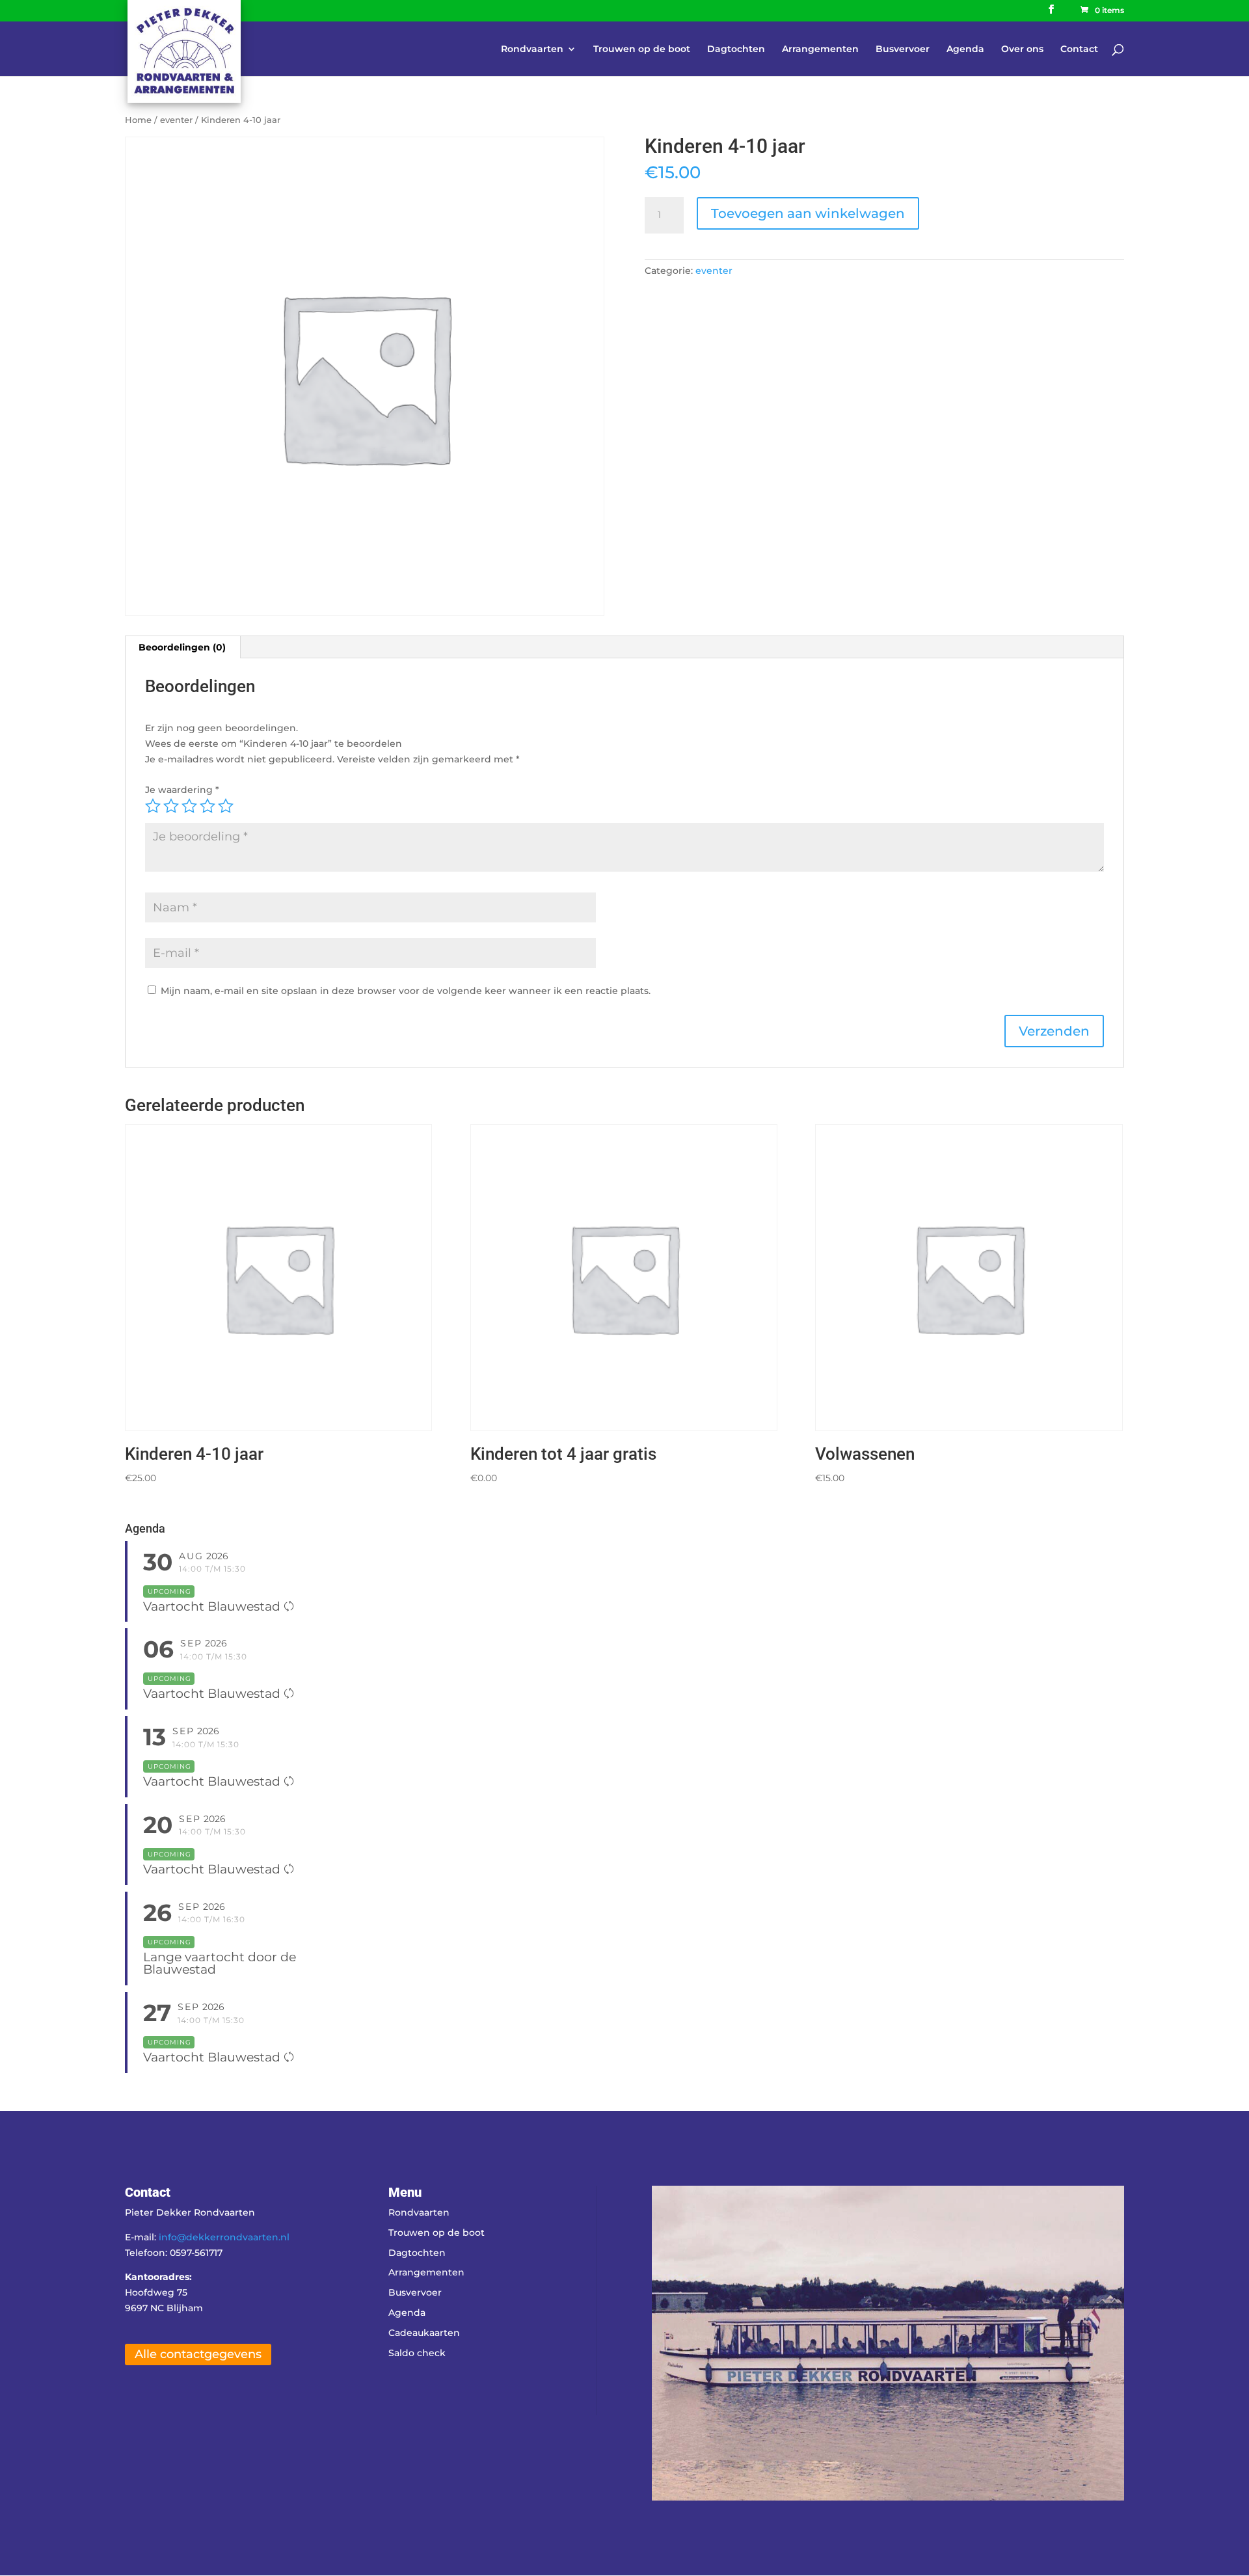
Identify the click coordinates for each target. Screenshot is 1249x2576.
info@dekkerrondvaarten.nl (224, 2237)
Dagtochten (736, 49)
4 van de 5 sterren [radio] (208, 806)
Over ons (1022, 49)
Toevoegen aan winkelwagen (808, 213)
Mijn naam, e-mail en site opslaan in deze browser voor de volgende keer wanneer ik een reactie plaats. (406, 991)
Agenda (965, 49)
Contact (1079, 49)
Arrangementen (820, 49)
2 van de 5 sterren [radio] (171, 806)
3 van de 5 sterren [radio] (189, 806)
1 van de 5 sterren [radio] (153, 806)
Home (138, 120)
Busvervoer (903, 49)
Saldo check (417, 2353)
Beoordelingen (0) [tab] (182, 647)
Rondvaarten (532, 49)
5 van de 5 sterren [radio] (226, 806)
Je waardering (182, 790)
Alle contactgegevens (198, 2354)
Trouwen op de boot (642, 49)
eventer (176, 120)
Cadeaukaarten (424, 2333)
